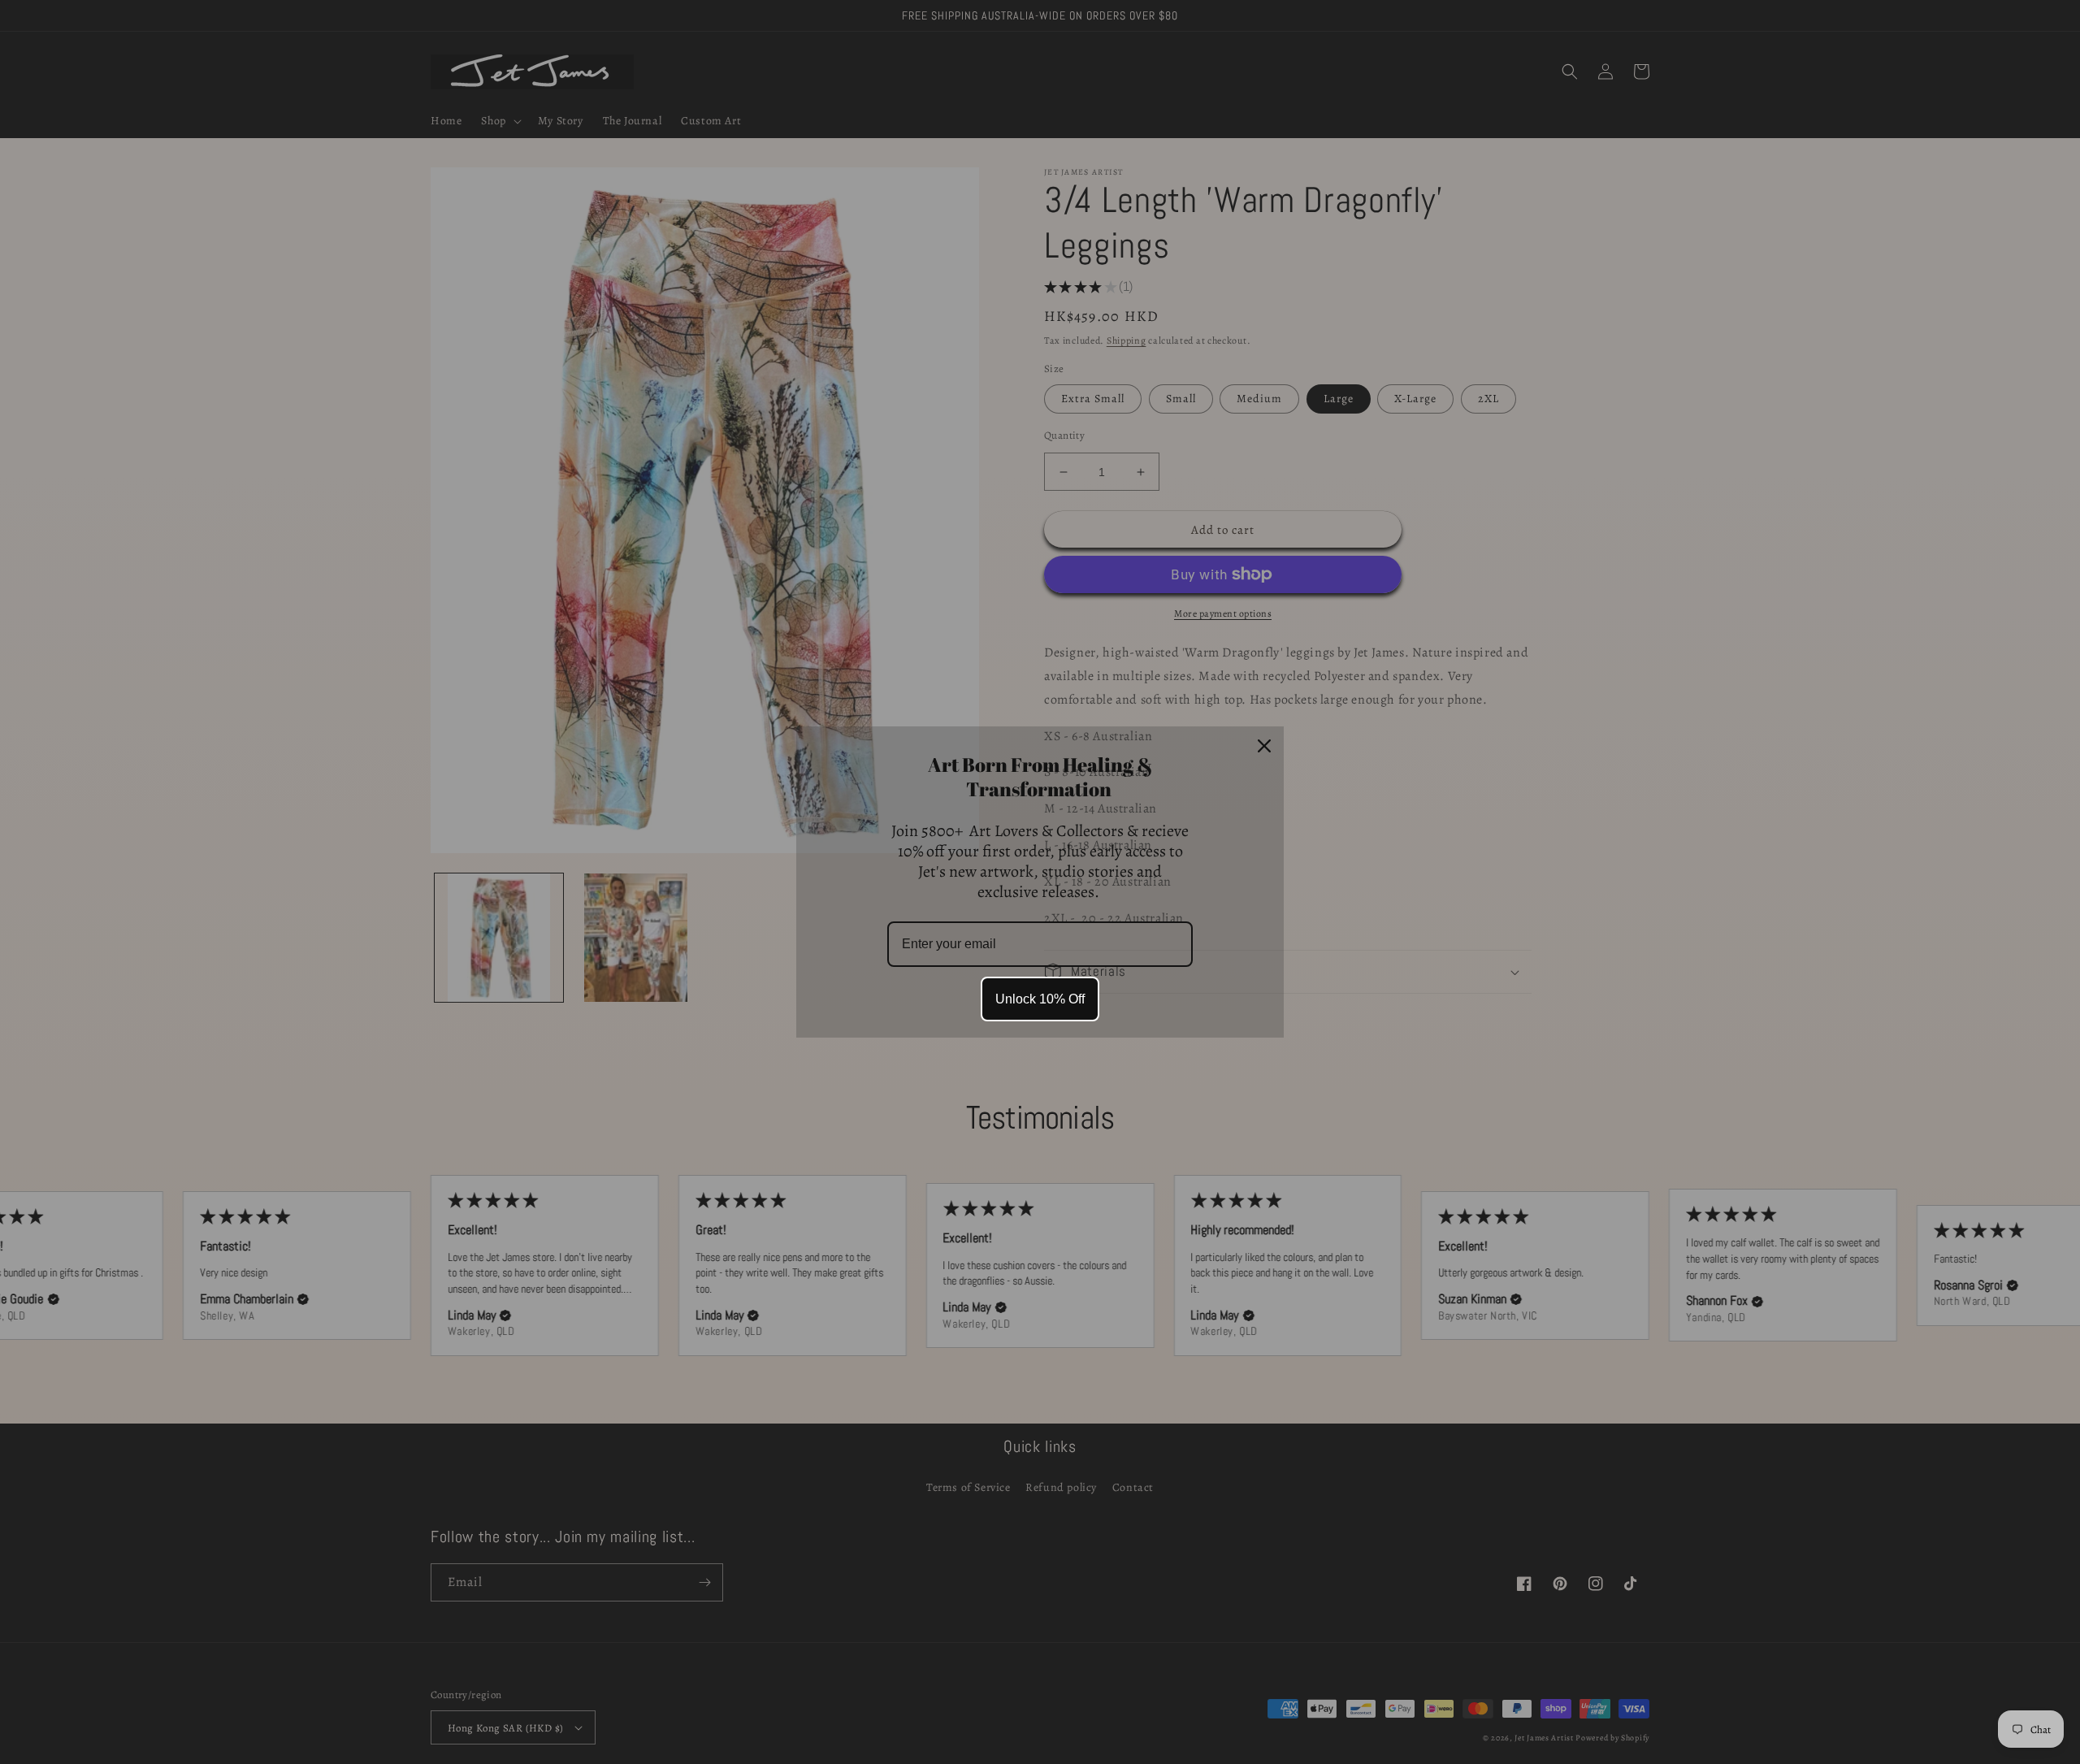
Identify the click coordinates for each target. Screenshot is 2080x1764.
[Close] (1264, 746)
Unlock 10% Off (1040, 999)
